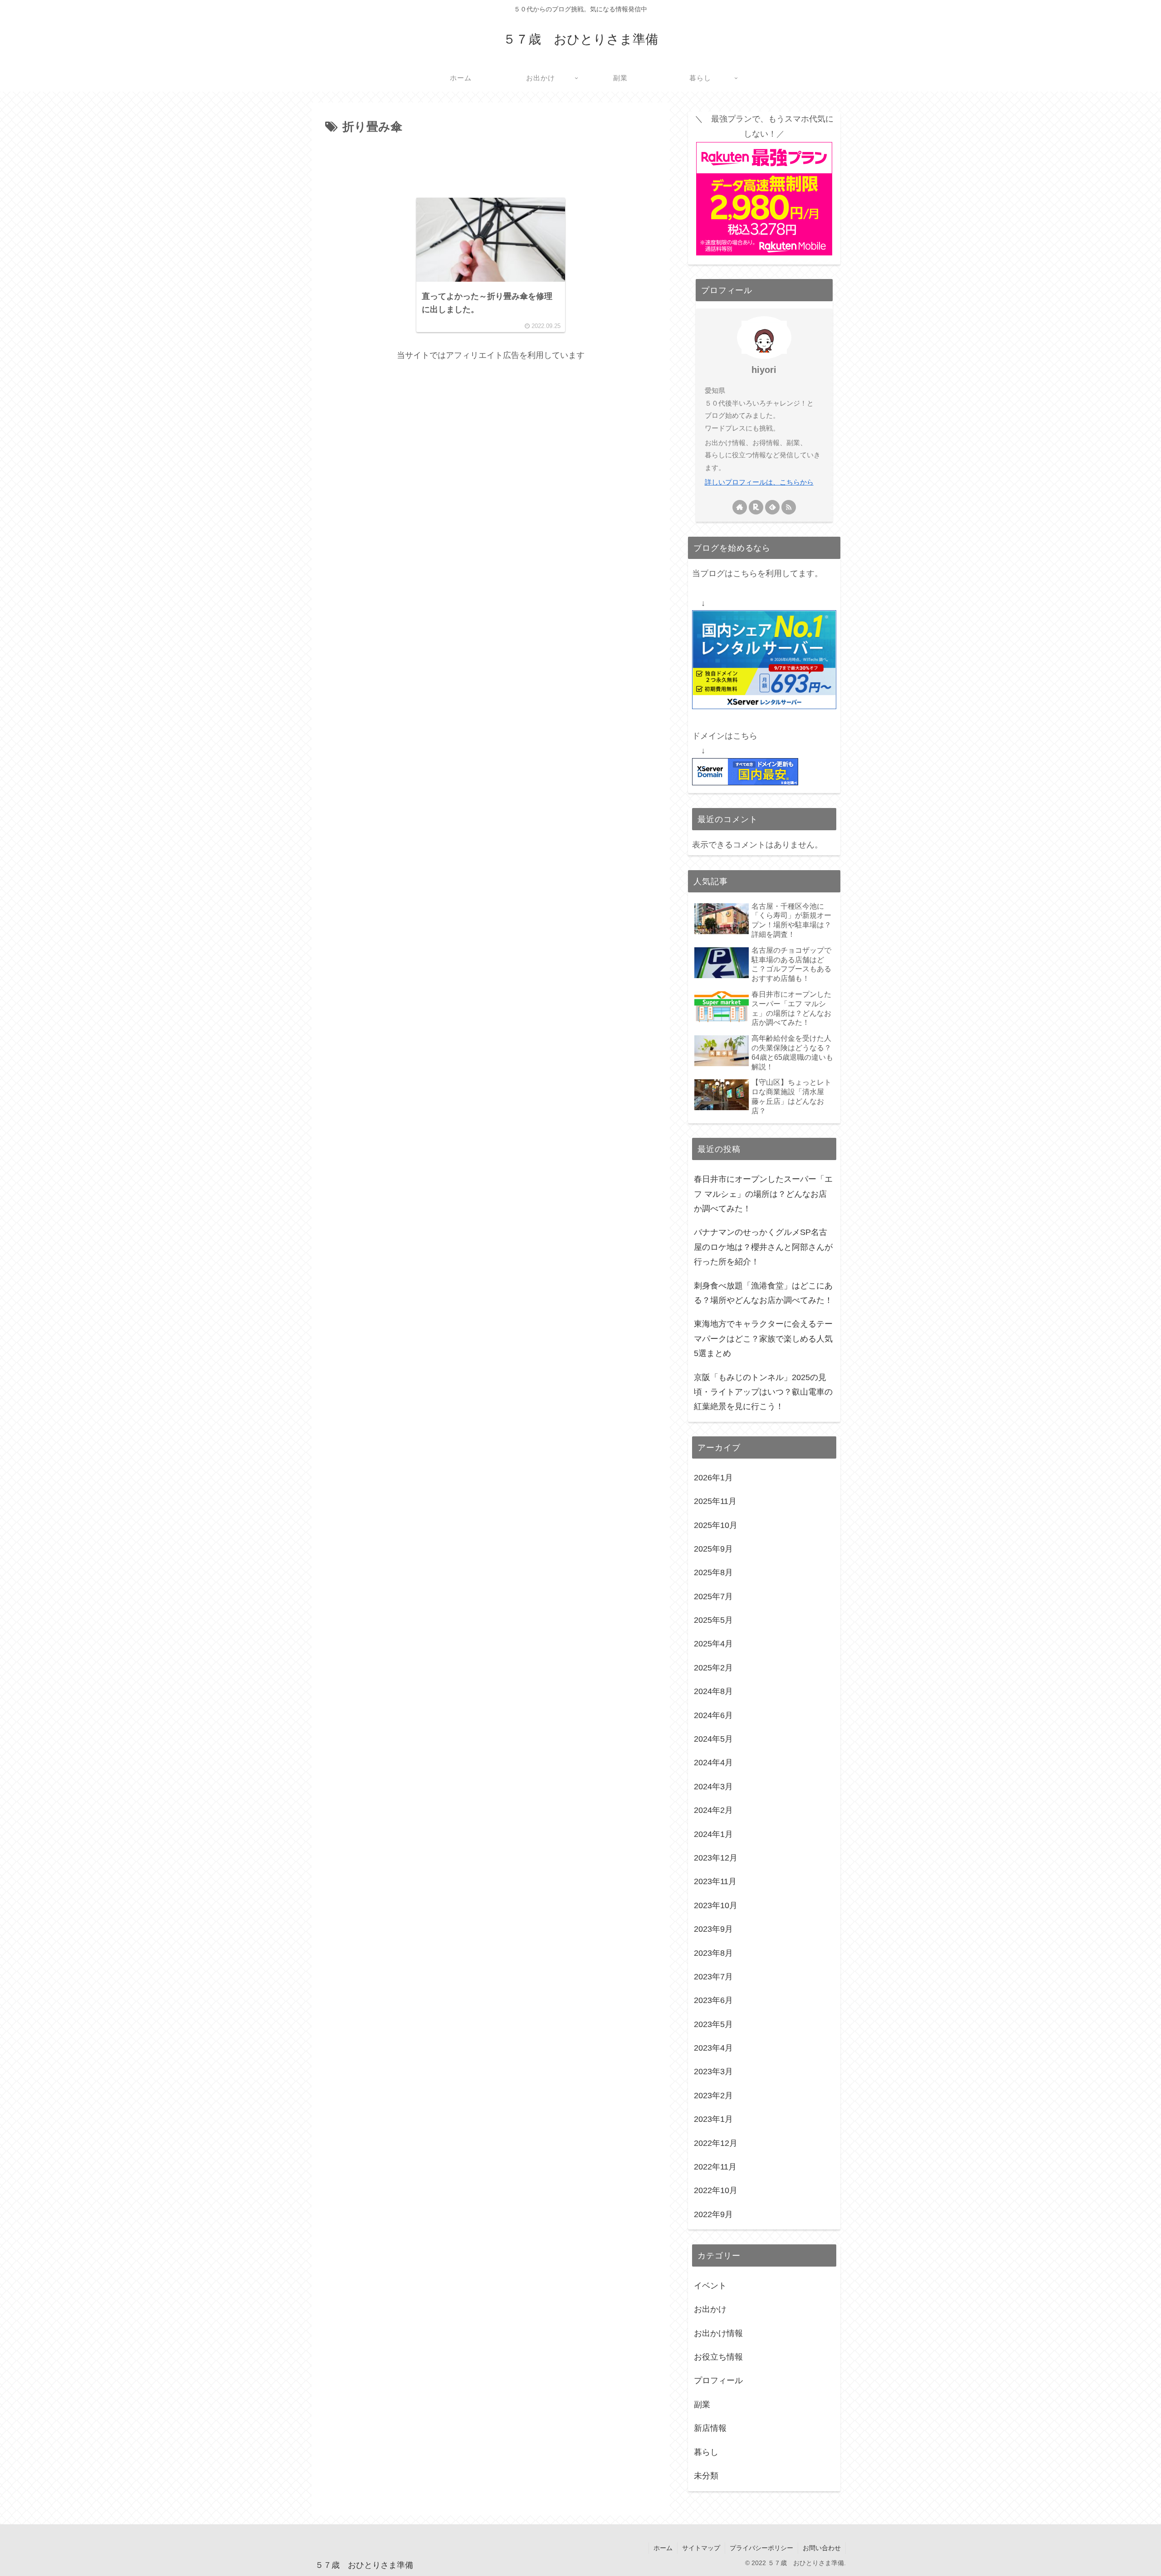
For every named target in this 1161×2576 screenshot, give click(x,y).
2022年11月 (715, 2167)
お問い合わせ (822, 2548)
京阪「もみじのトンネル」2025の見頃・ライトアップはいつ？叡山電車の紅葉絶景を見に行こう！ (763, 1392)
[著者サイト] (740, 507)
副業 (702, 2405)
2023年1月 (713, 2120)
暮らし (706, 2452)
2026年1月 (713, 1478)
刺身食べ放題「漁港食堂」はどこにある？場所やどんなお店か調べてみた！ (763, 1293)
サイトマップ (701, 2548)
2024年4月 (713, 1763)
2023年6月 (713, 2001)
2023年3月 (713, 2072)
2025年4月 (713, 1644)
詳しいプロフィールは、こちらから (759, 482)
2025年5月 (713, 1621)
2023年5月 (713, 2024)
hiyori (764, 370)
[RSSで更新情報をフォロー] (789, 507)
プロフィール (718, 2381)
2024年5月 (713, 1739)
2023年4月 (713, 2048)
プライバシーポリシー (761, 2548)
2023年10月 (716, 1905)
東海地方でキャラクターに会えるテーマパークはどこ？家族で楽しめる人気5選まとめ (763, 1339)
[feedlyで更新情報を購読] (772, 507)
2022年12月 (716, 2143)
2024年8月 (713, 1692)
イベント (710, 2286)
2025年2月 (713, 1668)
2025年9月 (713, 1549)
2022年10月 (716, 2191)
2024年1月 (713, 1834)
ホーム (663, 2548)
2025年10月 (716, 1525)
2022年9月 (713, 2214)
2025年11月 (715, 1502)
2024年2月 (713, 1811)
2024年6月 (713, 1715)
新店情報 (710, 2429)
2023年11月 (715, 1882)
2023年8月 (713, 1953)
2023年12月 (716, 1858)
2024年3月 (713, 1787)
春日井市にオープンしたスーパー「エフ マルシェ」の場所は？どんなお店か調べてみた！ (763, 1194)
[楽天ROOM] (756, 507)
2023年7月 (713, 1977)
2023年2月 (713, 2096)
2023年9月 (713, 1930)
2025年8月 (713, 1573)
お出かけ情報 (718, 2333)
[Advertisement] (491, 162)
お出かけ (710, 2310)
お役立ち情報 (718, 2357)
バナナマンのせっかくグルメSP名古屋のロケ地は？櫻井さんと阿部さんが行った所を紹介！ (763, 1247)
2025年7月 (713, 1597)
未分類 (706, 2476)
